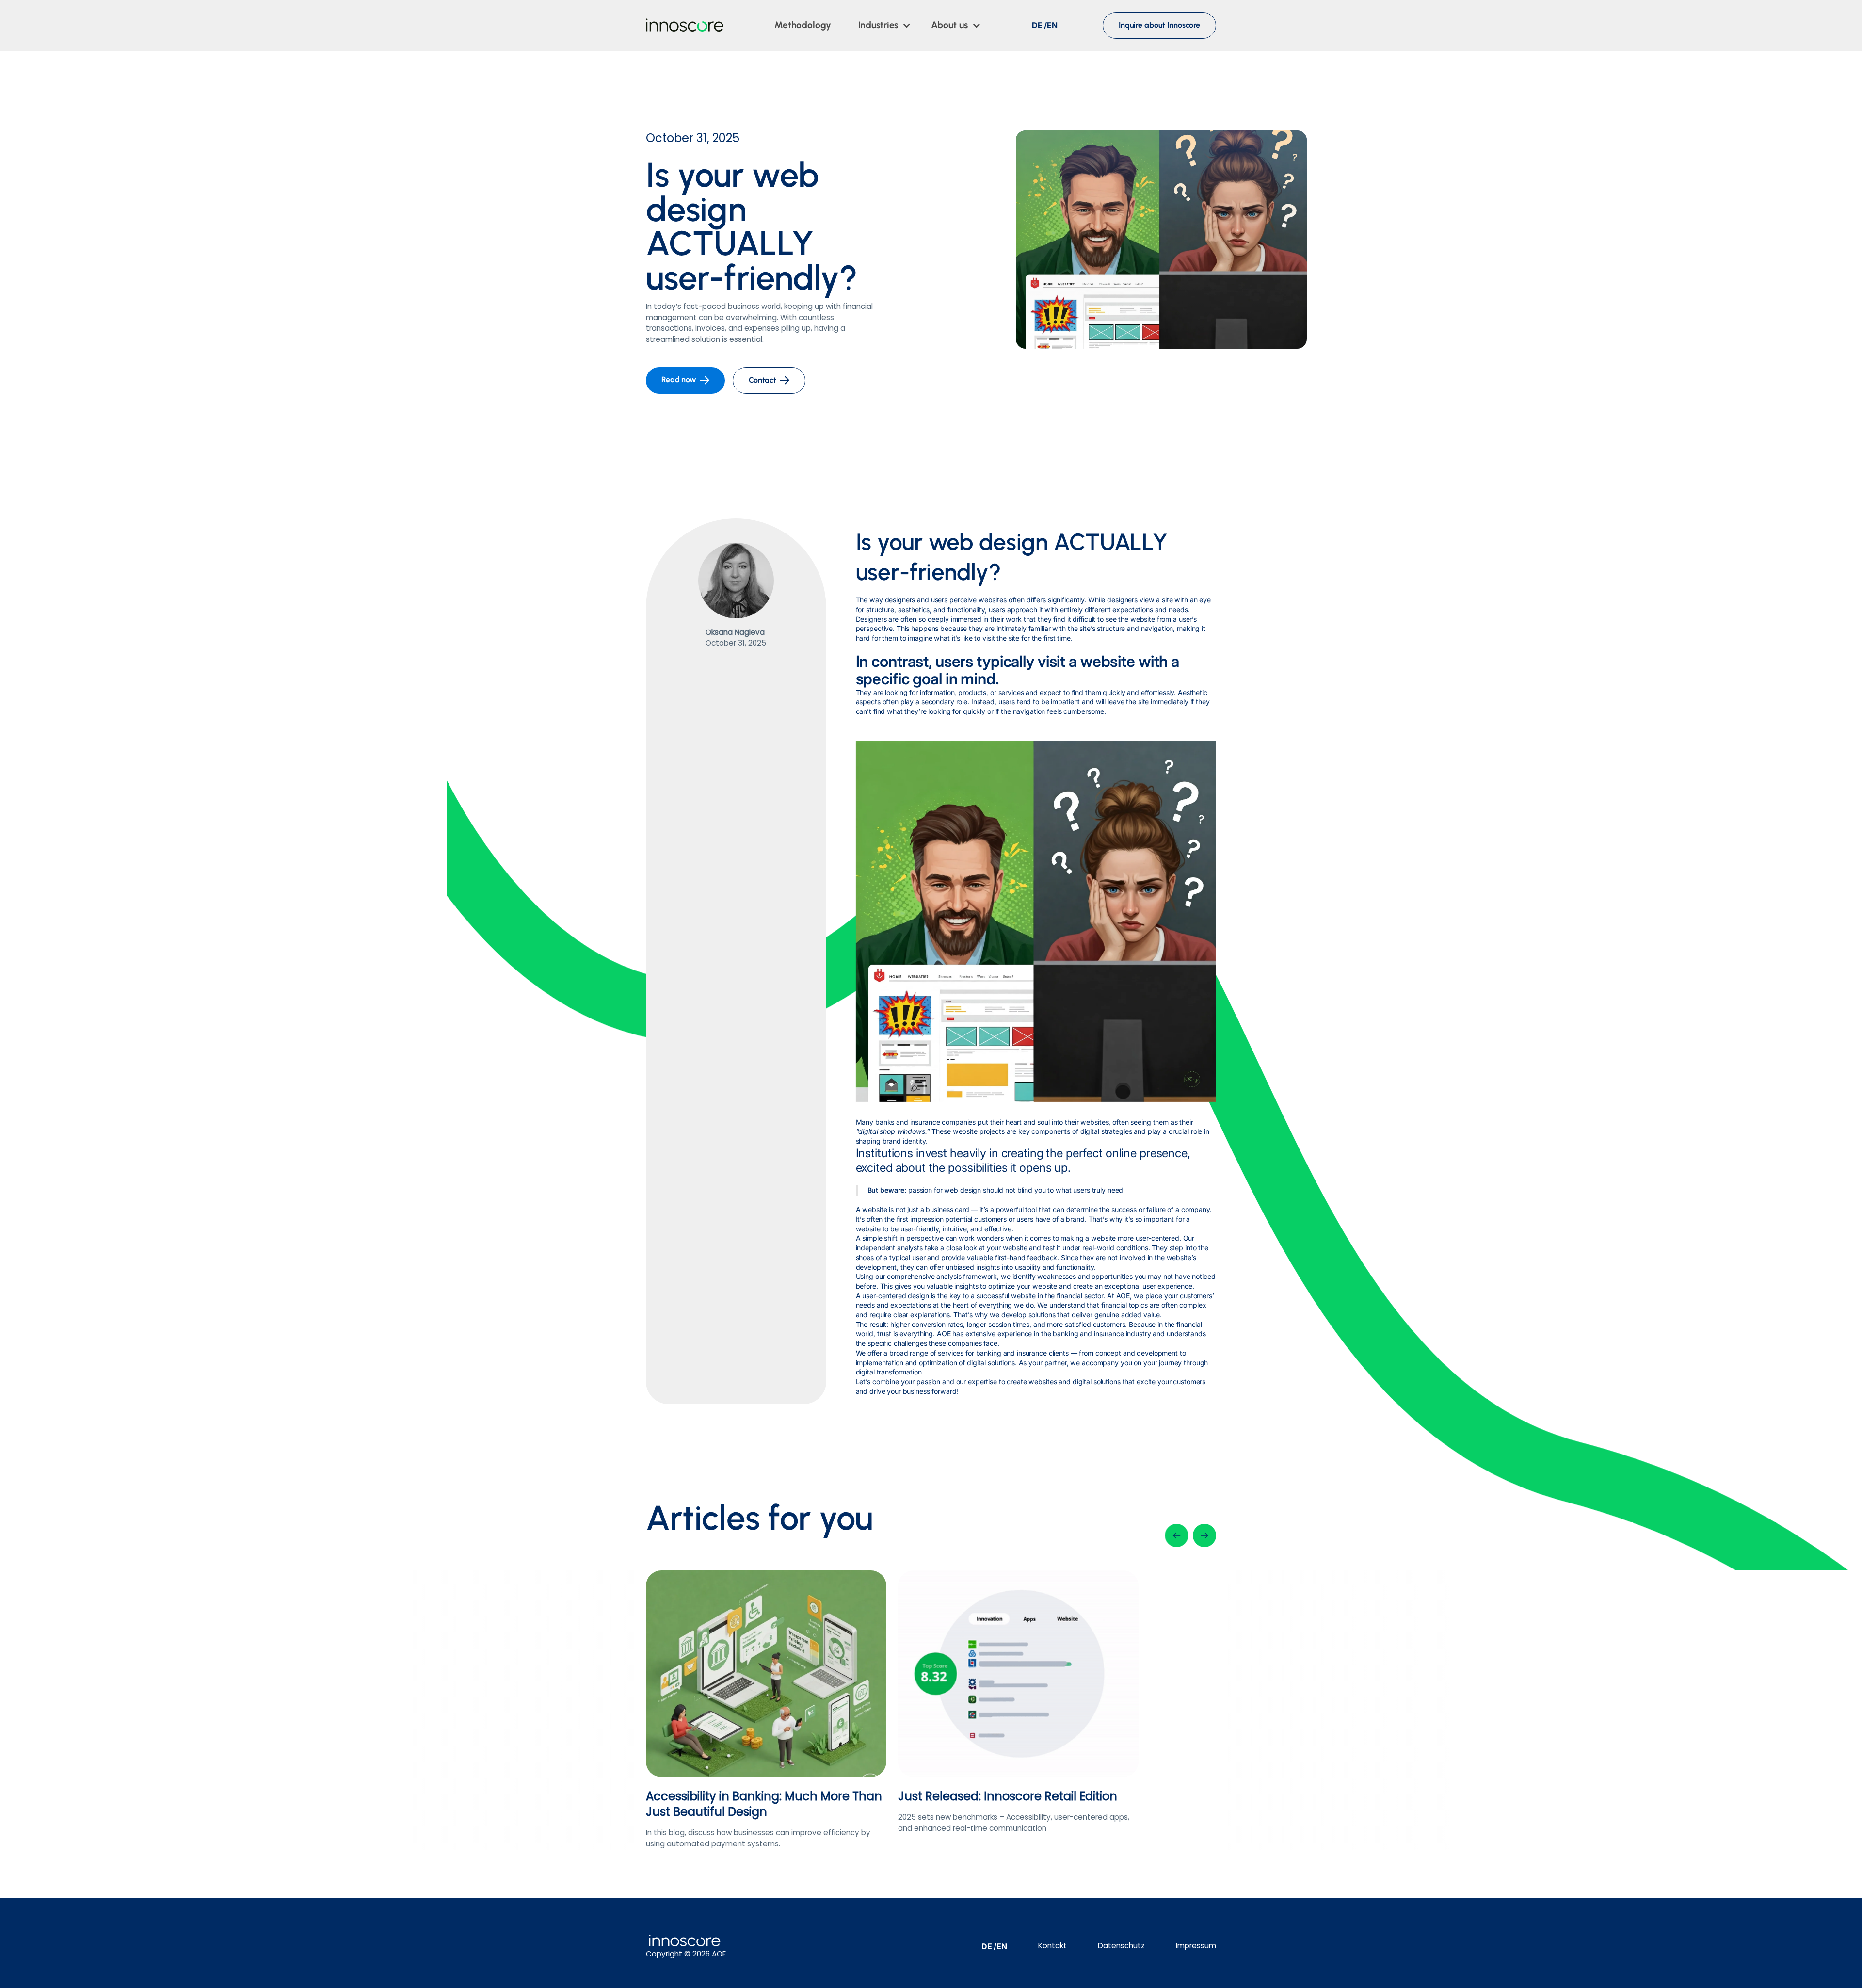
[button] (885, 25)
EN (1052, 25)
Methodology (803, 25)
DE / (1040, 25)
